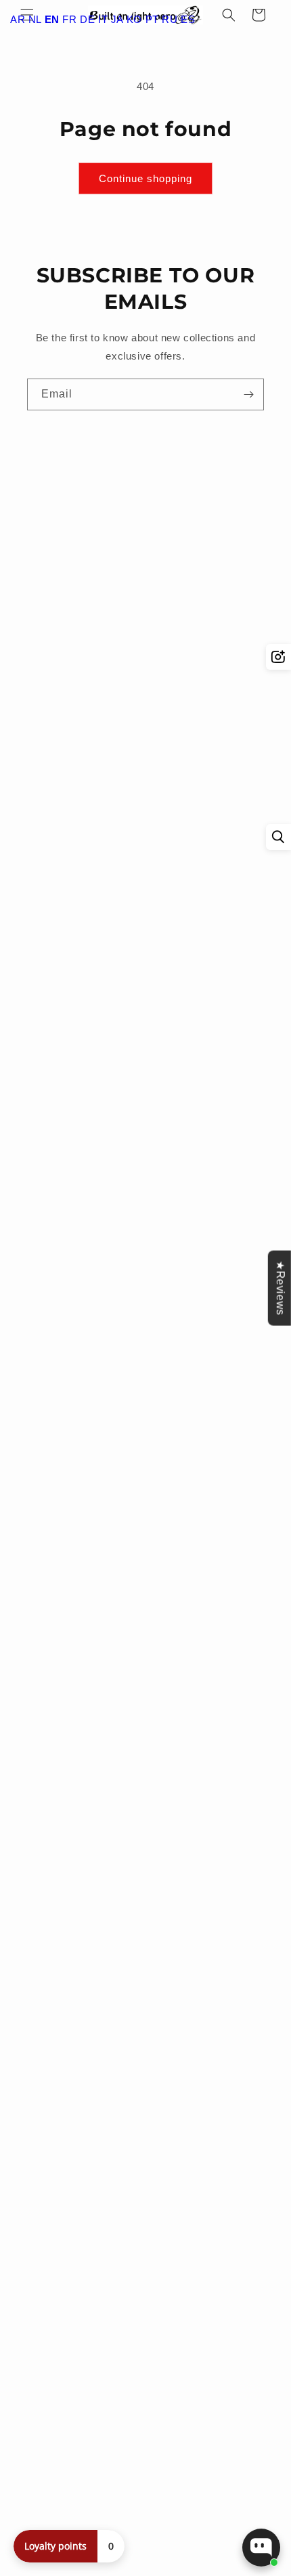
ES (188, 19)
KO (134, 19)
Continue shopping (145, 178)
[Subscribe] (248, 394)
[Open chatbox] (261, 2548)
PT (152, 19)
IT (103, 19)
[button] (229, 15)
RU (170, 19)
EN (52, 19)
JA (117, 19)
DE (87, 19)
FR (69, 19)
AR (18, 19)
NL (35, 19)
